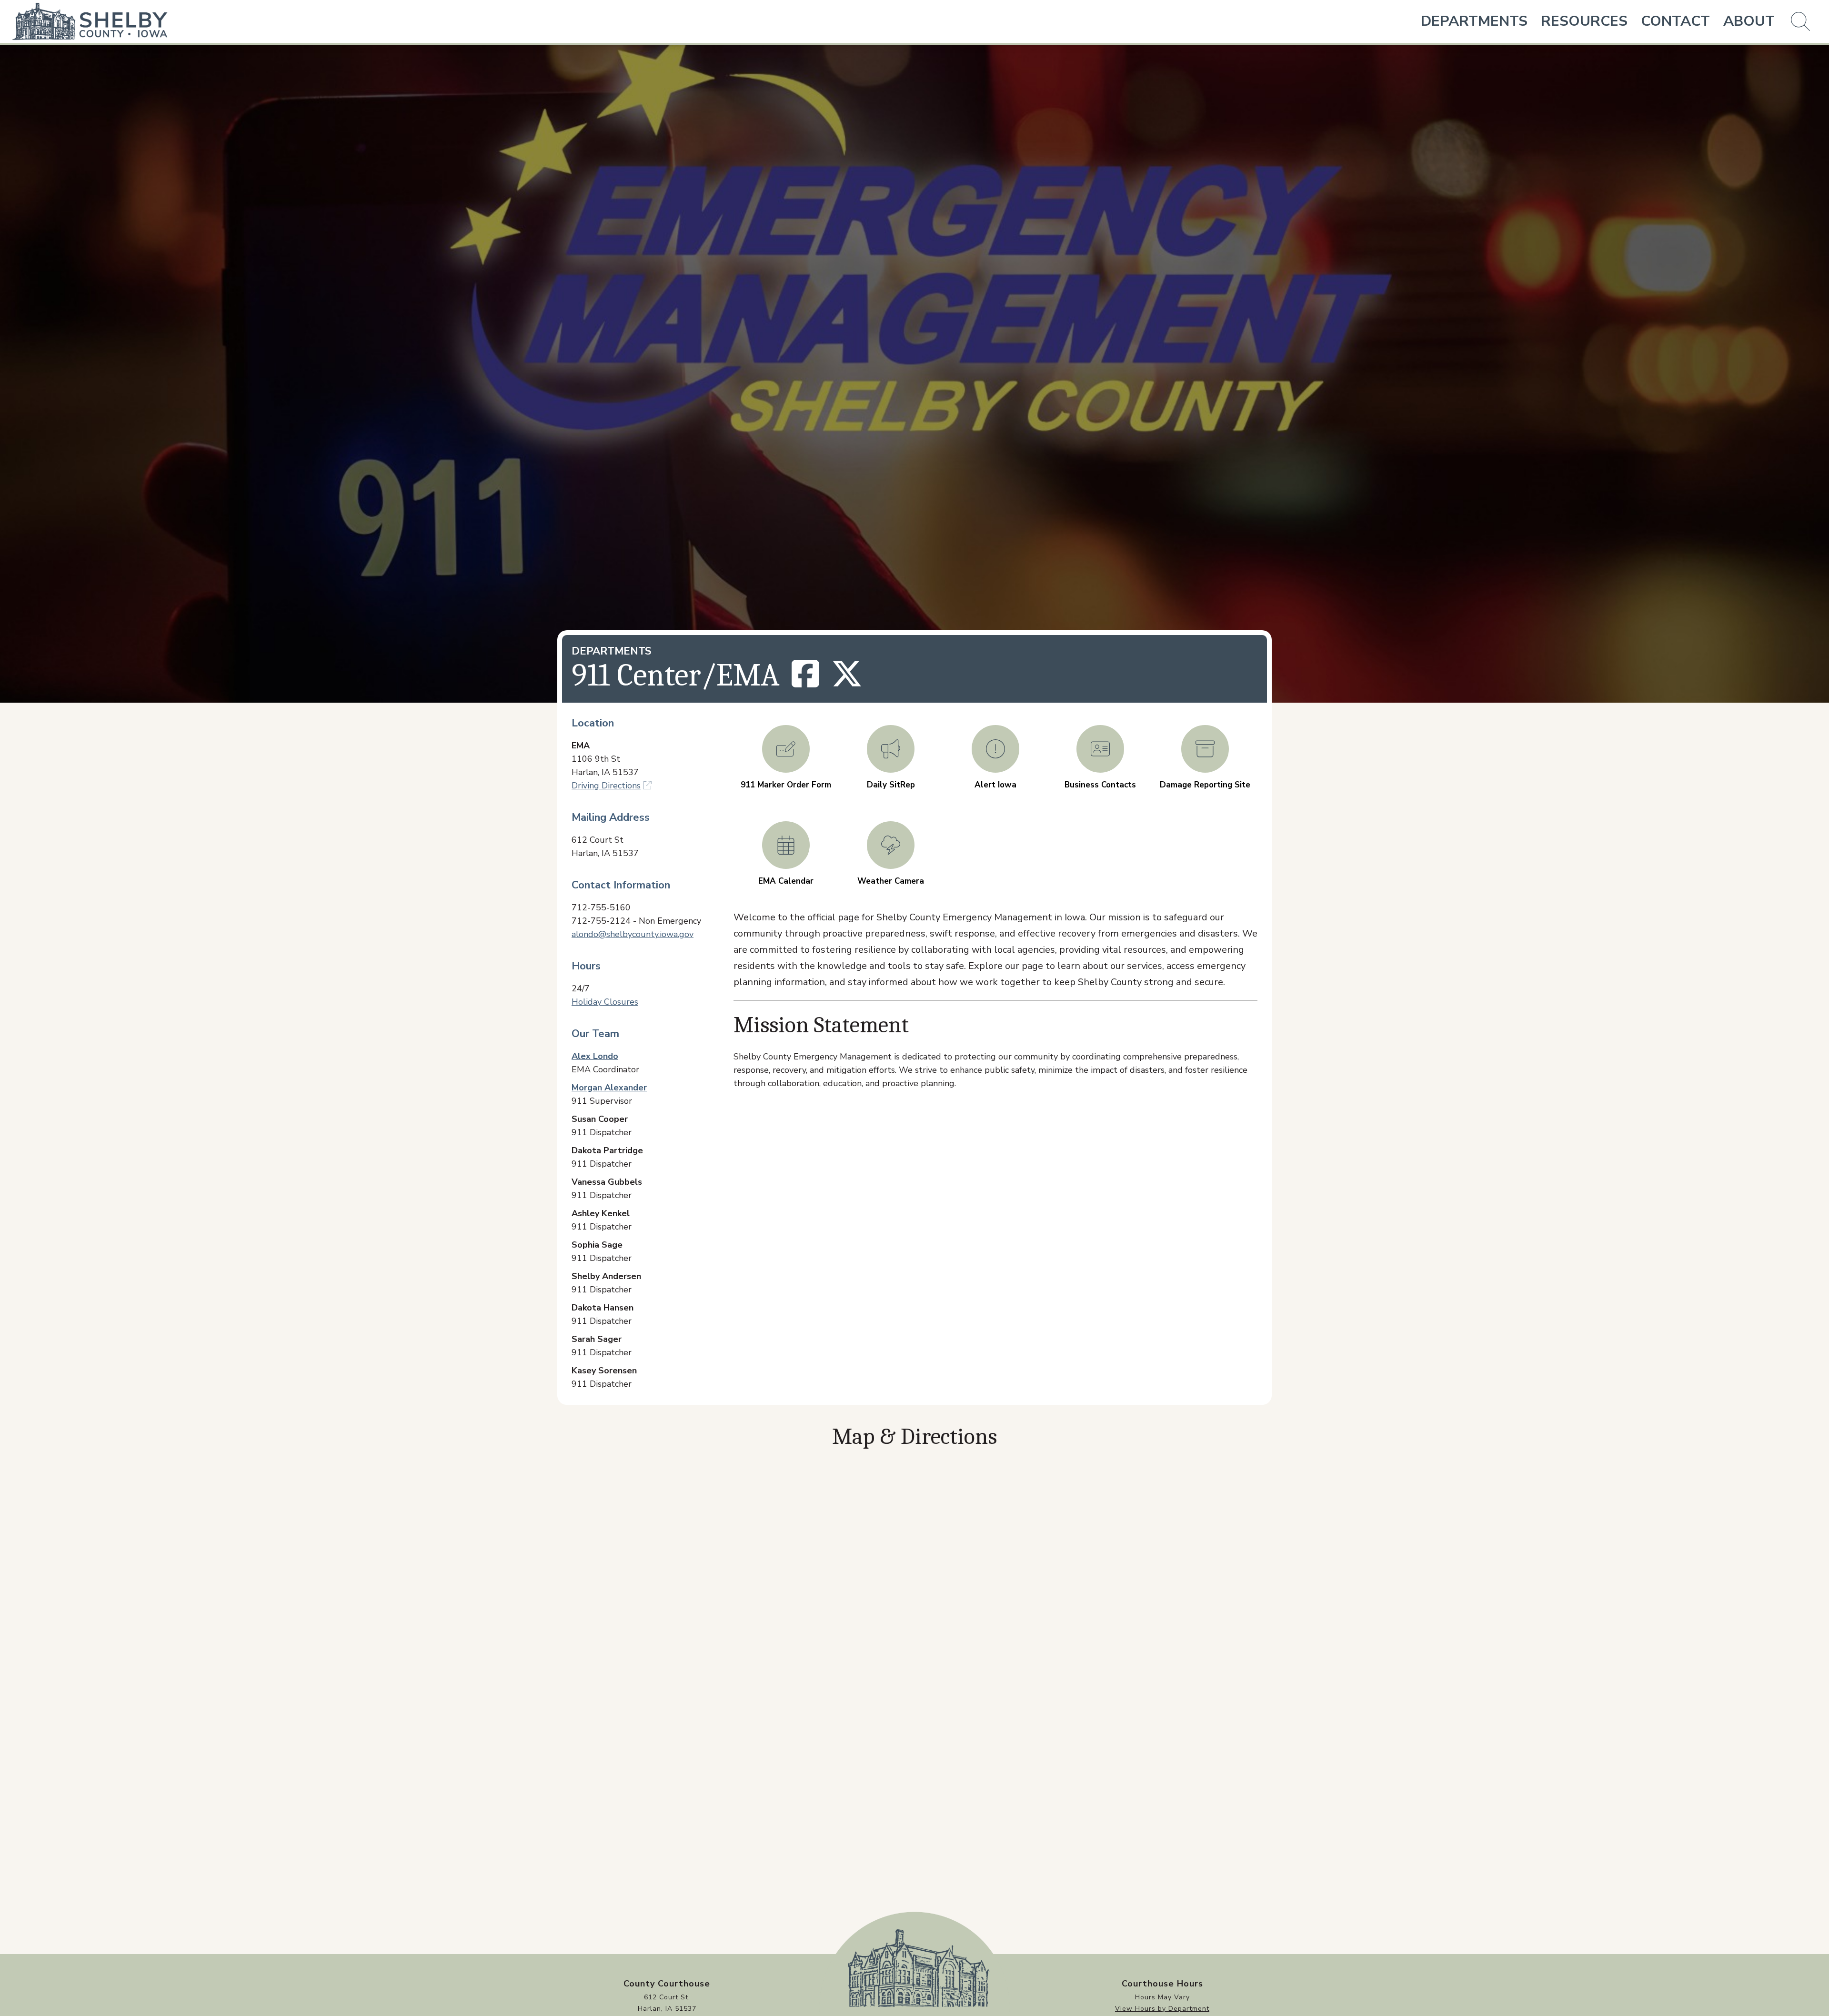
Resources (1584, 21)
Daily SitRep (891, 785)
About (1749, 21)
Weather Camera (891, 881)
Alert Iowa (995, 785)
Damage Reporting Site (1205, 785)
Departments (1474, 21)
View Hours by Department (1162, 2009)
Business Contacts (1100, 785)
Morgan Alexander (609, 1088)
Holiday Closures (605, 1002)
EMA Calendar (786, 881)
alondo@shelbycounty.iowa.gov (633, 934)
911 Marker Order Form (786, 785)
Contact (1675, 21)
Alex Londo (595, 1056)
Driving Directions (606, 786)
